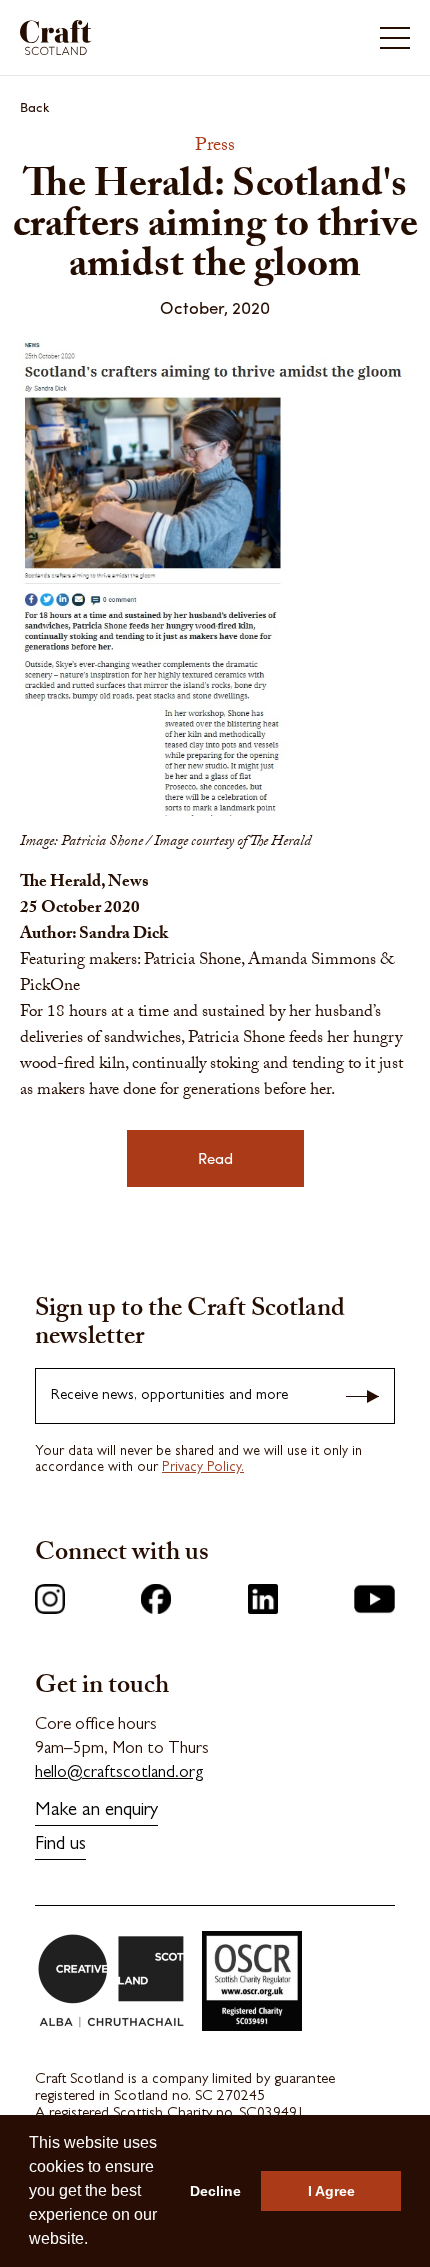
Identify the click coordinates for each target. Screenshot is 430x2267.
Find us (60, 1845)
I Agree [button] (331, 2191)
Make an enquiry (96, 1811)
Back (35, 106)
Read (215, 1158)
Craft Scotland (116, 37)
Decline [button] (215, 2191)
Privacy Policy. (203, 1468)
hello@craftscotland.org (119, 1773)
